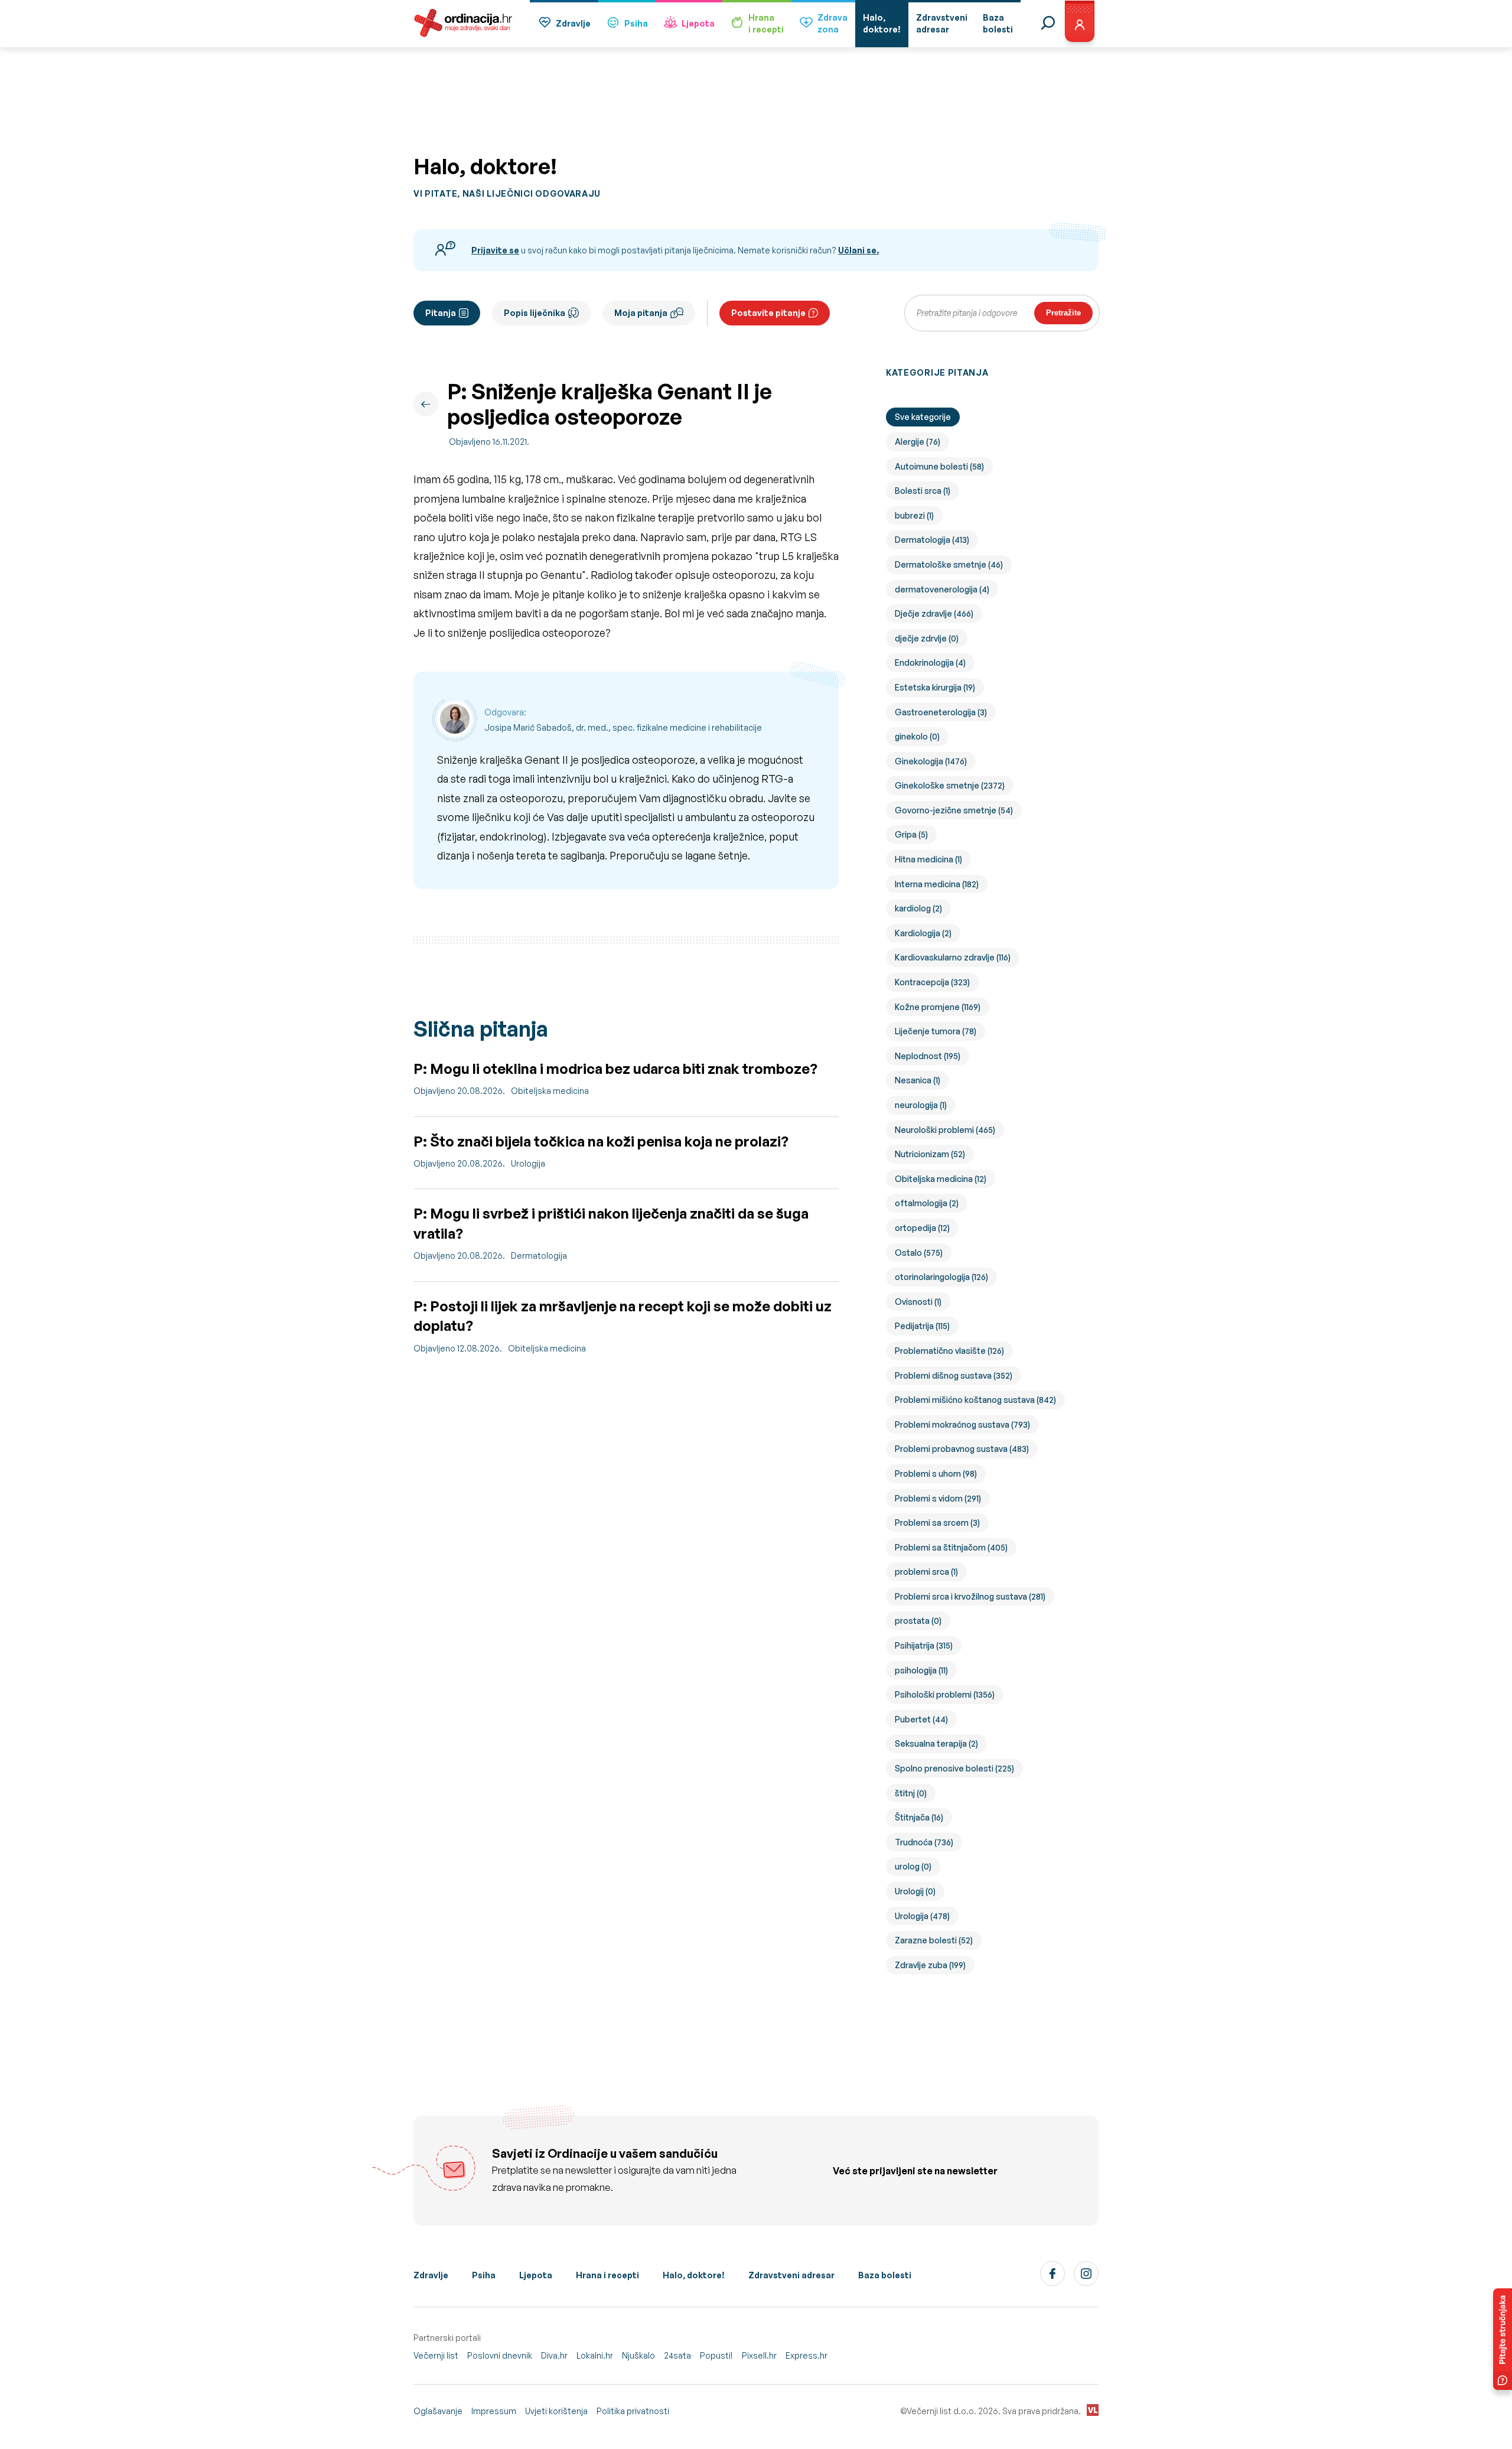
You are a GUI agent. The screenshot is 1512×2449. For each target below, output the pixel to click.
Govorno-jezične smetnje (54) (954, 810)
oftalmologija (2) (927, 1203)
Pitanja (441, 313)
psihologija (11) (921, 1670)
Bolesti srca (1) (923, 491)
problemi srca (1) (926, 1572)
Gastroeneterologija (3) (941, 712)
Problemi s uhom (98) (936, 1473)
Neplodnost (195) (928, 1056)
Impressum (494, 2411)
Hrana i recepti (607, 2275)
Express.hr (806, 2355)
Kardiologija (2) (923, 933)
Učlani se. (858, 250)
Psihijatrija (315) (924, 1645)
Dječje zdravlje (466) (934, 613)
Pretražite (1063, 313)
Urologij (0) (915, 1891)
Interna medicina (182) (937, 884)
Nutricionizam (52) (930, 1154)
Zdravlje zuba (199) (930, 1965)
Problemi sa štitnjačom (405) (951, 1547)
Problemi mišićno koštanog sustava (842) (975, 1400)
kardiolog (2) (918, 908)
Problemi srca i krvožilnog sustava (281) (970, 1596)
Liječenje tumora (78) (936, 1031)
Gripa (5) (911, 834)
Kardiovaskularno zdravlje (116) (953, 957)
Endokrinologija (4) (930, 662)
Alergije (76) (918, 442)
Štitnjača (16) (919, 1817)
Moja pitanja (641, 313)
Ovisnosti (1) (918, 1302)
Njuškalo (638, 2355)
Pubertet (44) (921, 1719)
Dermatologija (539, 1256)
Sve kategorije (923, 417)
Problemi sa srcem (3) (937, 1523)
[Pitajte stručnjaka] (1503, 2339)
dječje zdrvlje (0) (927, 638)
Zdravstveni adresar (791, 2275)
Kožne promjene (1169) (938, 1007)
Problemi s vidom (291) (938, 1498)
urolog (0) (913, 1866)
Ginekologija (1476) (931, 761)
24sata (677, 2355)
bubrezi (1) (914, 515)
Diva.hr (554, 2355)
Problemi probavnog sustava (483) (962, 1449)
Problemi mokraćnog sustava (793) (962, 1424)
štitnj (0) (911, 1793)
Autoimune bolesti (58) (939, 466)
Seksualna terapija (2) (936, 1743)
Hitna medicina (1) (928, 859)
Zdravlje (573, 23)
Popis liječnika (535, 313)
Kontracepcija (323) (932, 982)
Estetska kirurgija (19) (935, 687)
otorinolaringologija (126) (941, 1277)
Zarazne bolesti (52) (934, 1940)
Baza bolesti (885, 2275)
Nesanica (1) (918, 1080)
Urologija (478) (922, 1916)
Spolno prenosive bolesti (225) (954, 1768)
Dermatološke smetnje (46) (949, 564)
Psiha (636, 23)
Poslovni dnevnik (500, 2355)
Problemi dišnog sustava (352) (954, 1375)
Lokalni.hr (595, 2355)
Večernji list (436, 2355)
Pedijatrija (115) (922, 1326)
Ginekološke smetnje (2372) (950, 785)
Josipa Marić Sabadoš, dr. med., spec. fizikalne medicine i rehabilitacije (623, 727)
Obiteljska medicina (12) (941, 1179)
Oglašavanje (438, 2411)
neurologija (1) (921, 1105)
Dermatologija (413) (932, 540)
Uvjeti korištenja (556, 2411)
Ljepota (698, 23)
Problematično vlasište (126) (949, 1351)
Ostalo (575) (919, 1253)
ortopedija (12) (922, 1228)
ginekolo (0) (917, 736)
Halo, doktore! (694, 2275)
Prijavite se (495, 250)
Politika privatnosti (633, 2411)
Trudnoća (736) (924, 1842)
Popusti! (716, 2355)
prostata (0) (918, 1621)
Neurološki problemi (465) (945, 1130)
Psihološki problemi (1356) (945, 1694)
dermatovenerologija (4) (942, 589)
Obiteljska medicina (550, 1091)
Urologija (528, 1163)
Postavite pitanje (768, 313)
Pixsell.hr (759, 2355)
